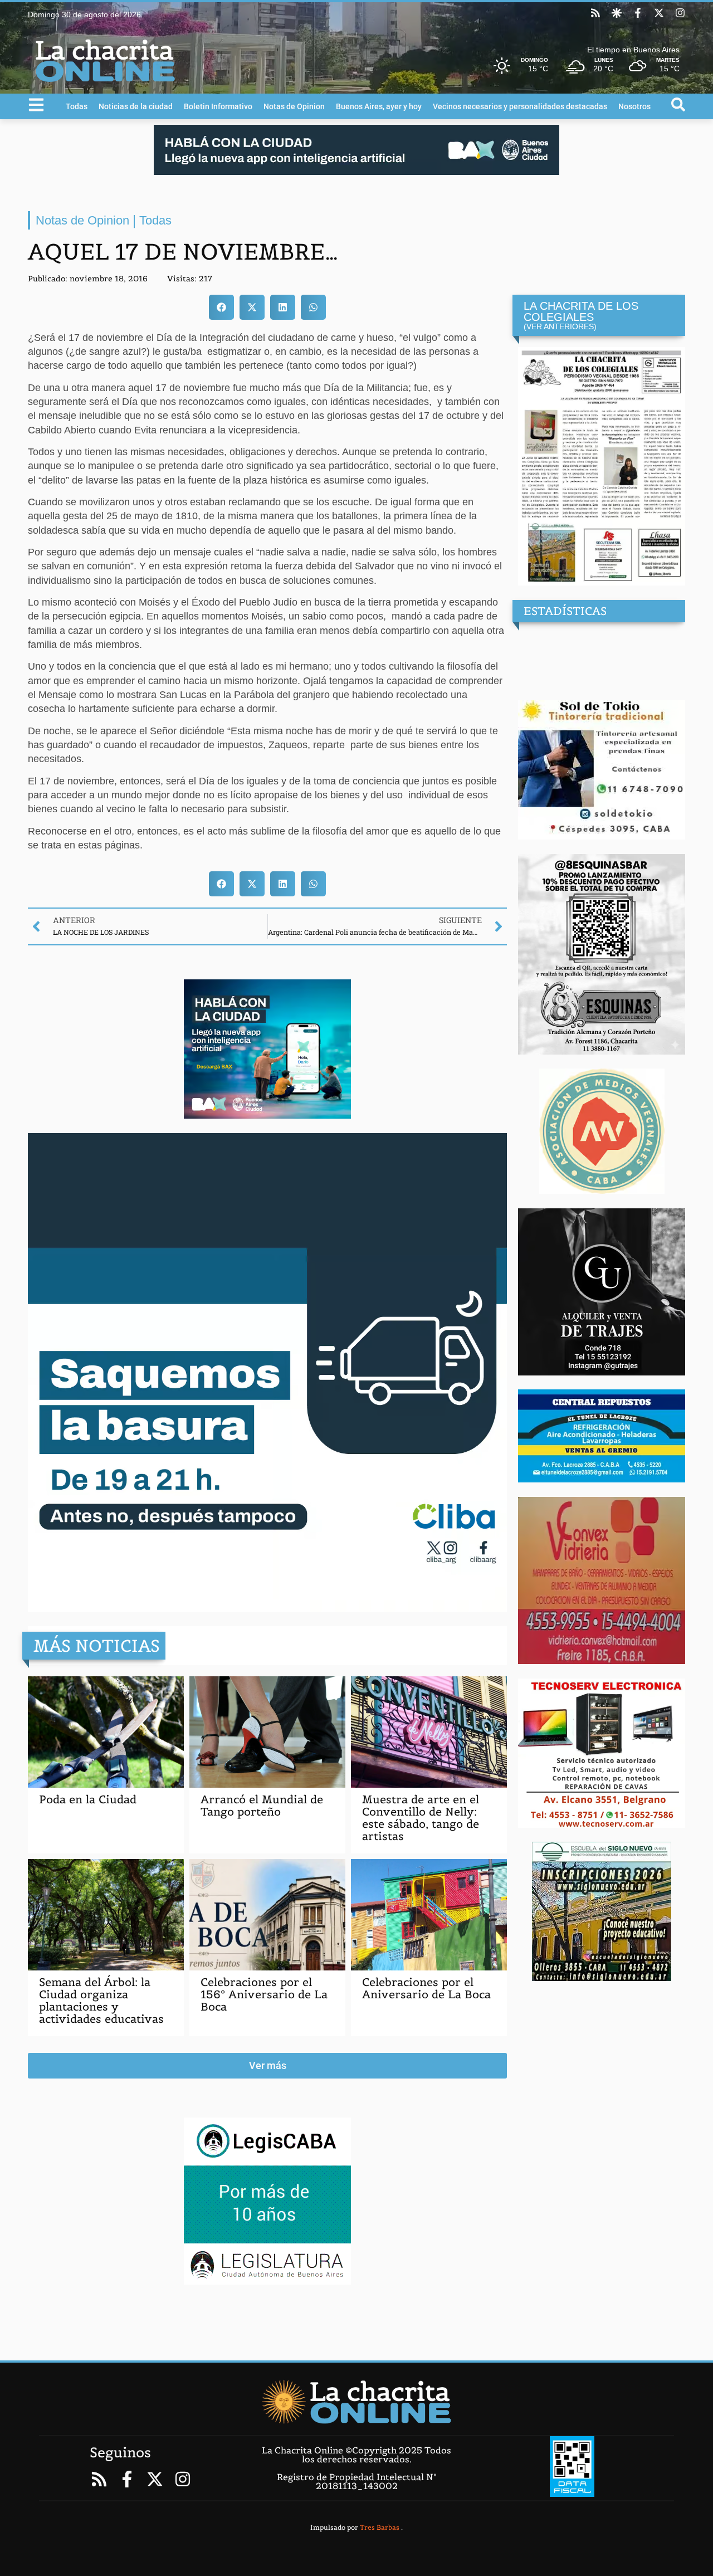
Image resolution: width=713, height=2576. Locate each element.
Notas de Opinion (294, 106)
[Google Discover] (617, 13)
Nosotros (634, 106)
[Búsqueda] (678, 104)
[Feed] (595, 13)
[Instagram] (680, 13)
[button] (221, 307)
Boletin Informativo (218, 106)
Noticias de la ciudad (136, 106)
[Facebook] (638, 13)
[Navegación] (36, 105)
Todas (77, 106)
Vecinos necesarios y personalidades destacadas (520, 106)
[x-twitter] (659, 13)
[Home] (356, 2402)
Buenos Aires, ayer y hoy (379, 106)
